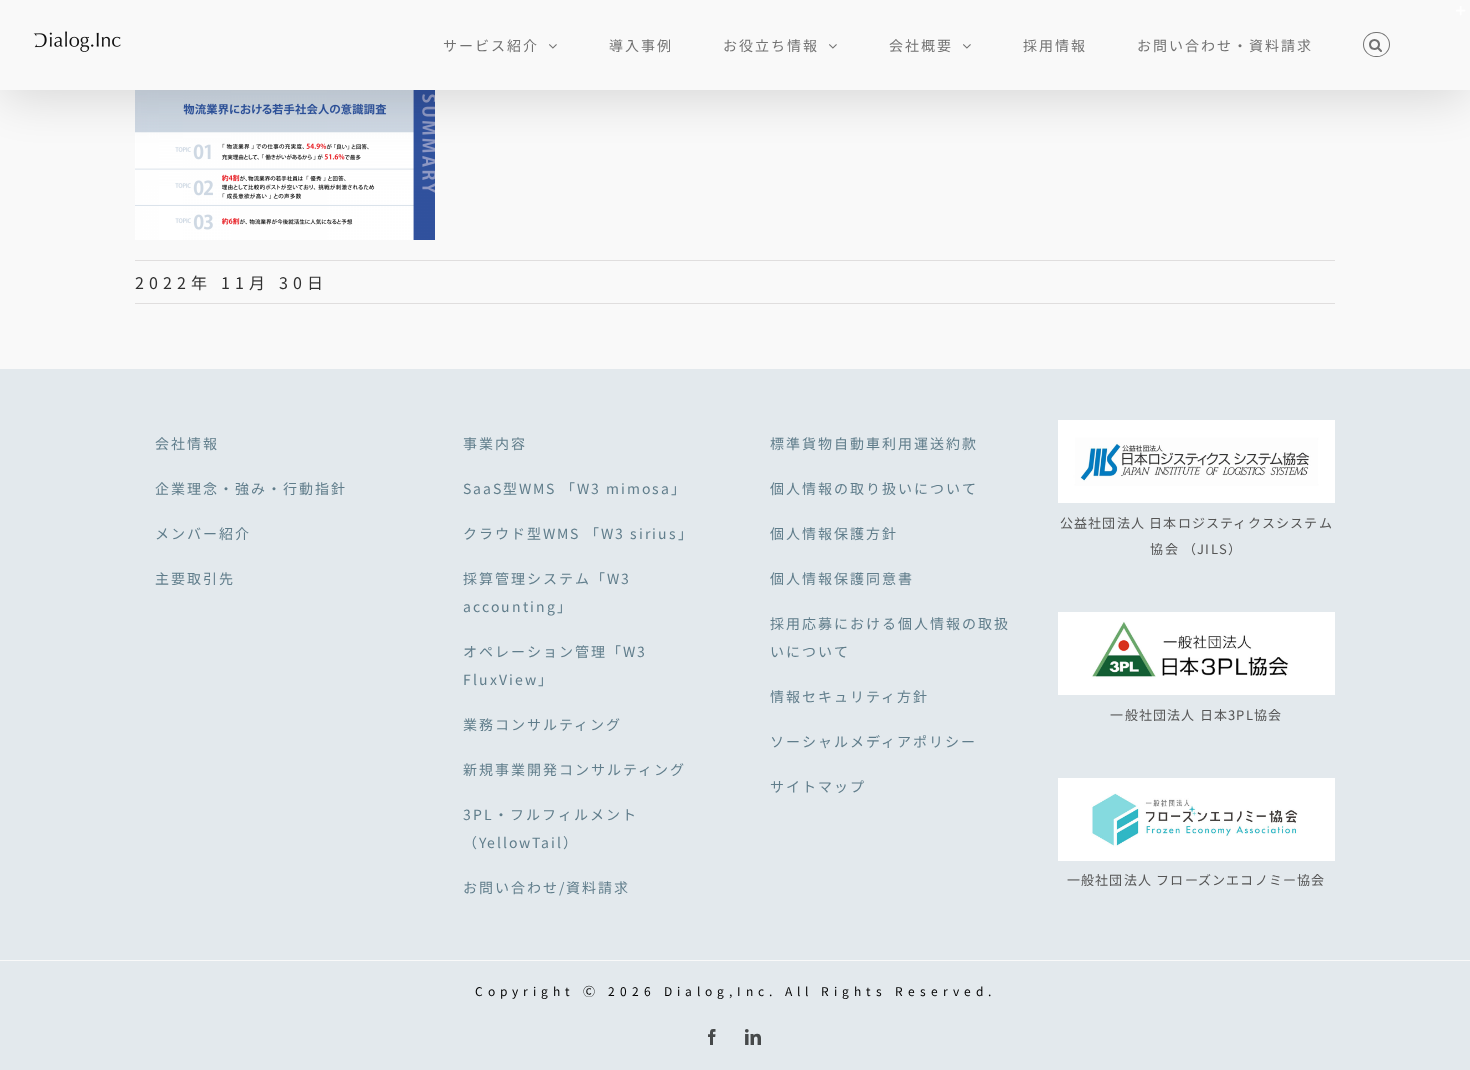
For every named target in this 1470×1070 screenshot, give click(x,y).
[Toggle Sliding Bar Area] (1452, 18)
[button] (1376, 42)
